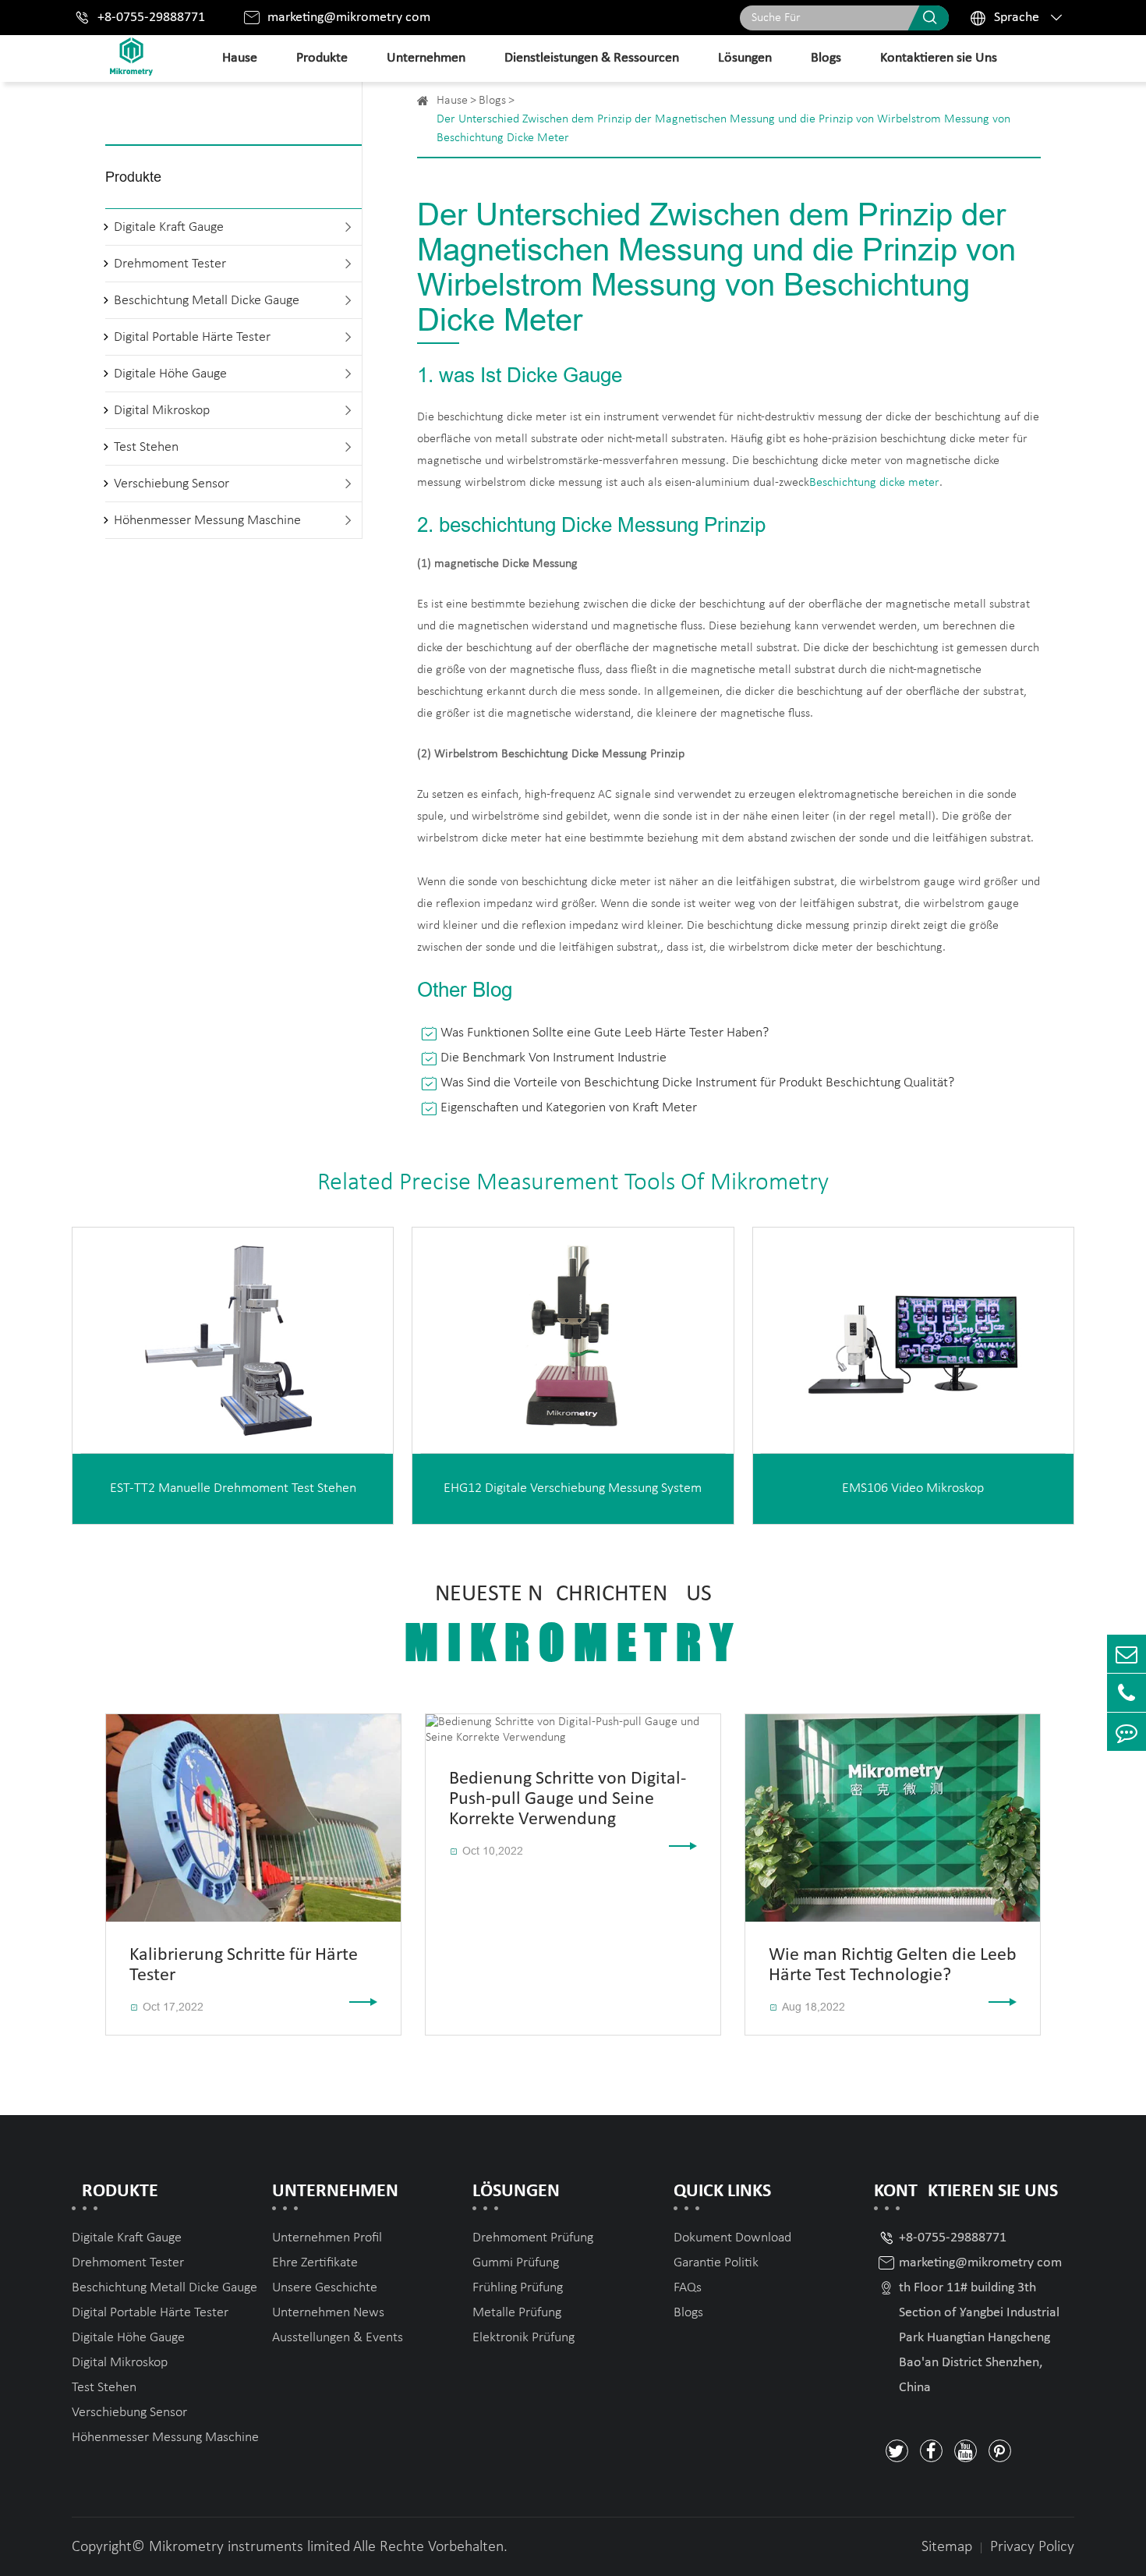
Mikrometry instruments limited (249, 2547)
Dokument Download (732, 2238)
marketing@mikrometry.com (349, 18)
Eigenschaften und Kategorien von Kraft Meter (569, 1108)
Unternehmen (426, 58)
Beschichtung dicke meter (874, 483)
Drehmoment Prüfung (533, 2238)
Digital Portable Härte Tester (192, 337)
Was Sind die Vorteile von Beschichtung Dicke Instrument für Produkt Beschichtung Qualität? (697, 1083)
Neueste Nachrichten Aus (573, 1626)
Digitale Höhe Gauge (170, 374)
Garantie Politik (716, 2263)
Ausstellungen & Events (338, 2338)
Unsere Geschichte (325, 2288)
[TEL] (1127, 1693)
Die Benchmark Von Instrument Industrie (554, 1058)
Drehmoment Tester (170, 264)
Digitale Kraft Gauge (169, 227)
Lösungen (745, 58)
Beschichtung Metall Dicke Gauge (207, 301)
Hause (240, 58)
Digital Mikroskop (162, 411)
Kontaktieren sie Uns (939, 58)
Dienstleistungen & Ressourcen (592, 58)
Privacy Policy (1032, 2547)
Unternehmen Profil (327, 2238)
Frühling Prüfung (518, 2288)
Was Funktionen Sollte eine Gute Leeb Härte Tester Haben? (605, 1033)
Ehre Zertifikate (315, 2263)
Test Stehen (146, 447)
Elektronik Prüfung (523, 2338)
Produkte (322, 58)
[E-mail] (1127, 1654)
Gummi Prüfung (516, 2263)
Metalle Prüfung (517, 2313)
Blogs (826, 58)
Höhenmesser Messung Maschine (207, 521)
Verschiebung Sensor (172, 484)
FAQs (688, 2288)
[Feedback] (1127, 1732)
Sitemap (947, 2547)
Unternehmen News (328, 2313)
